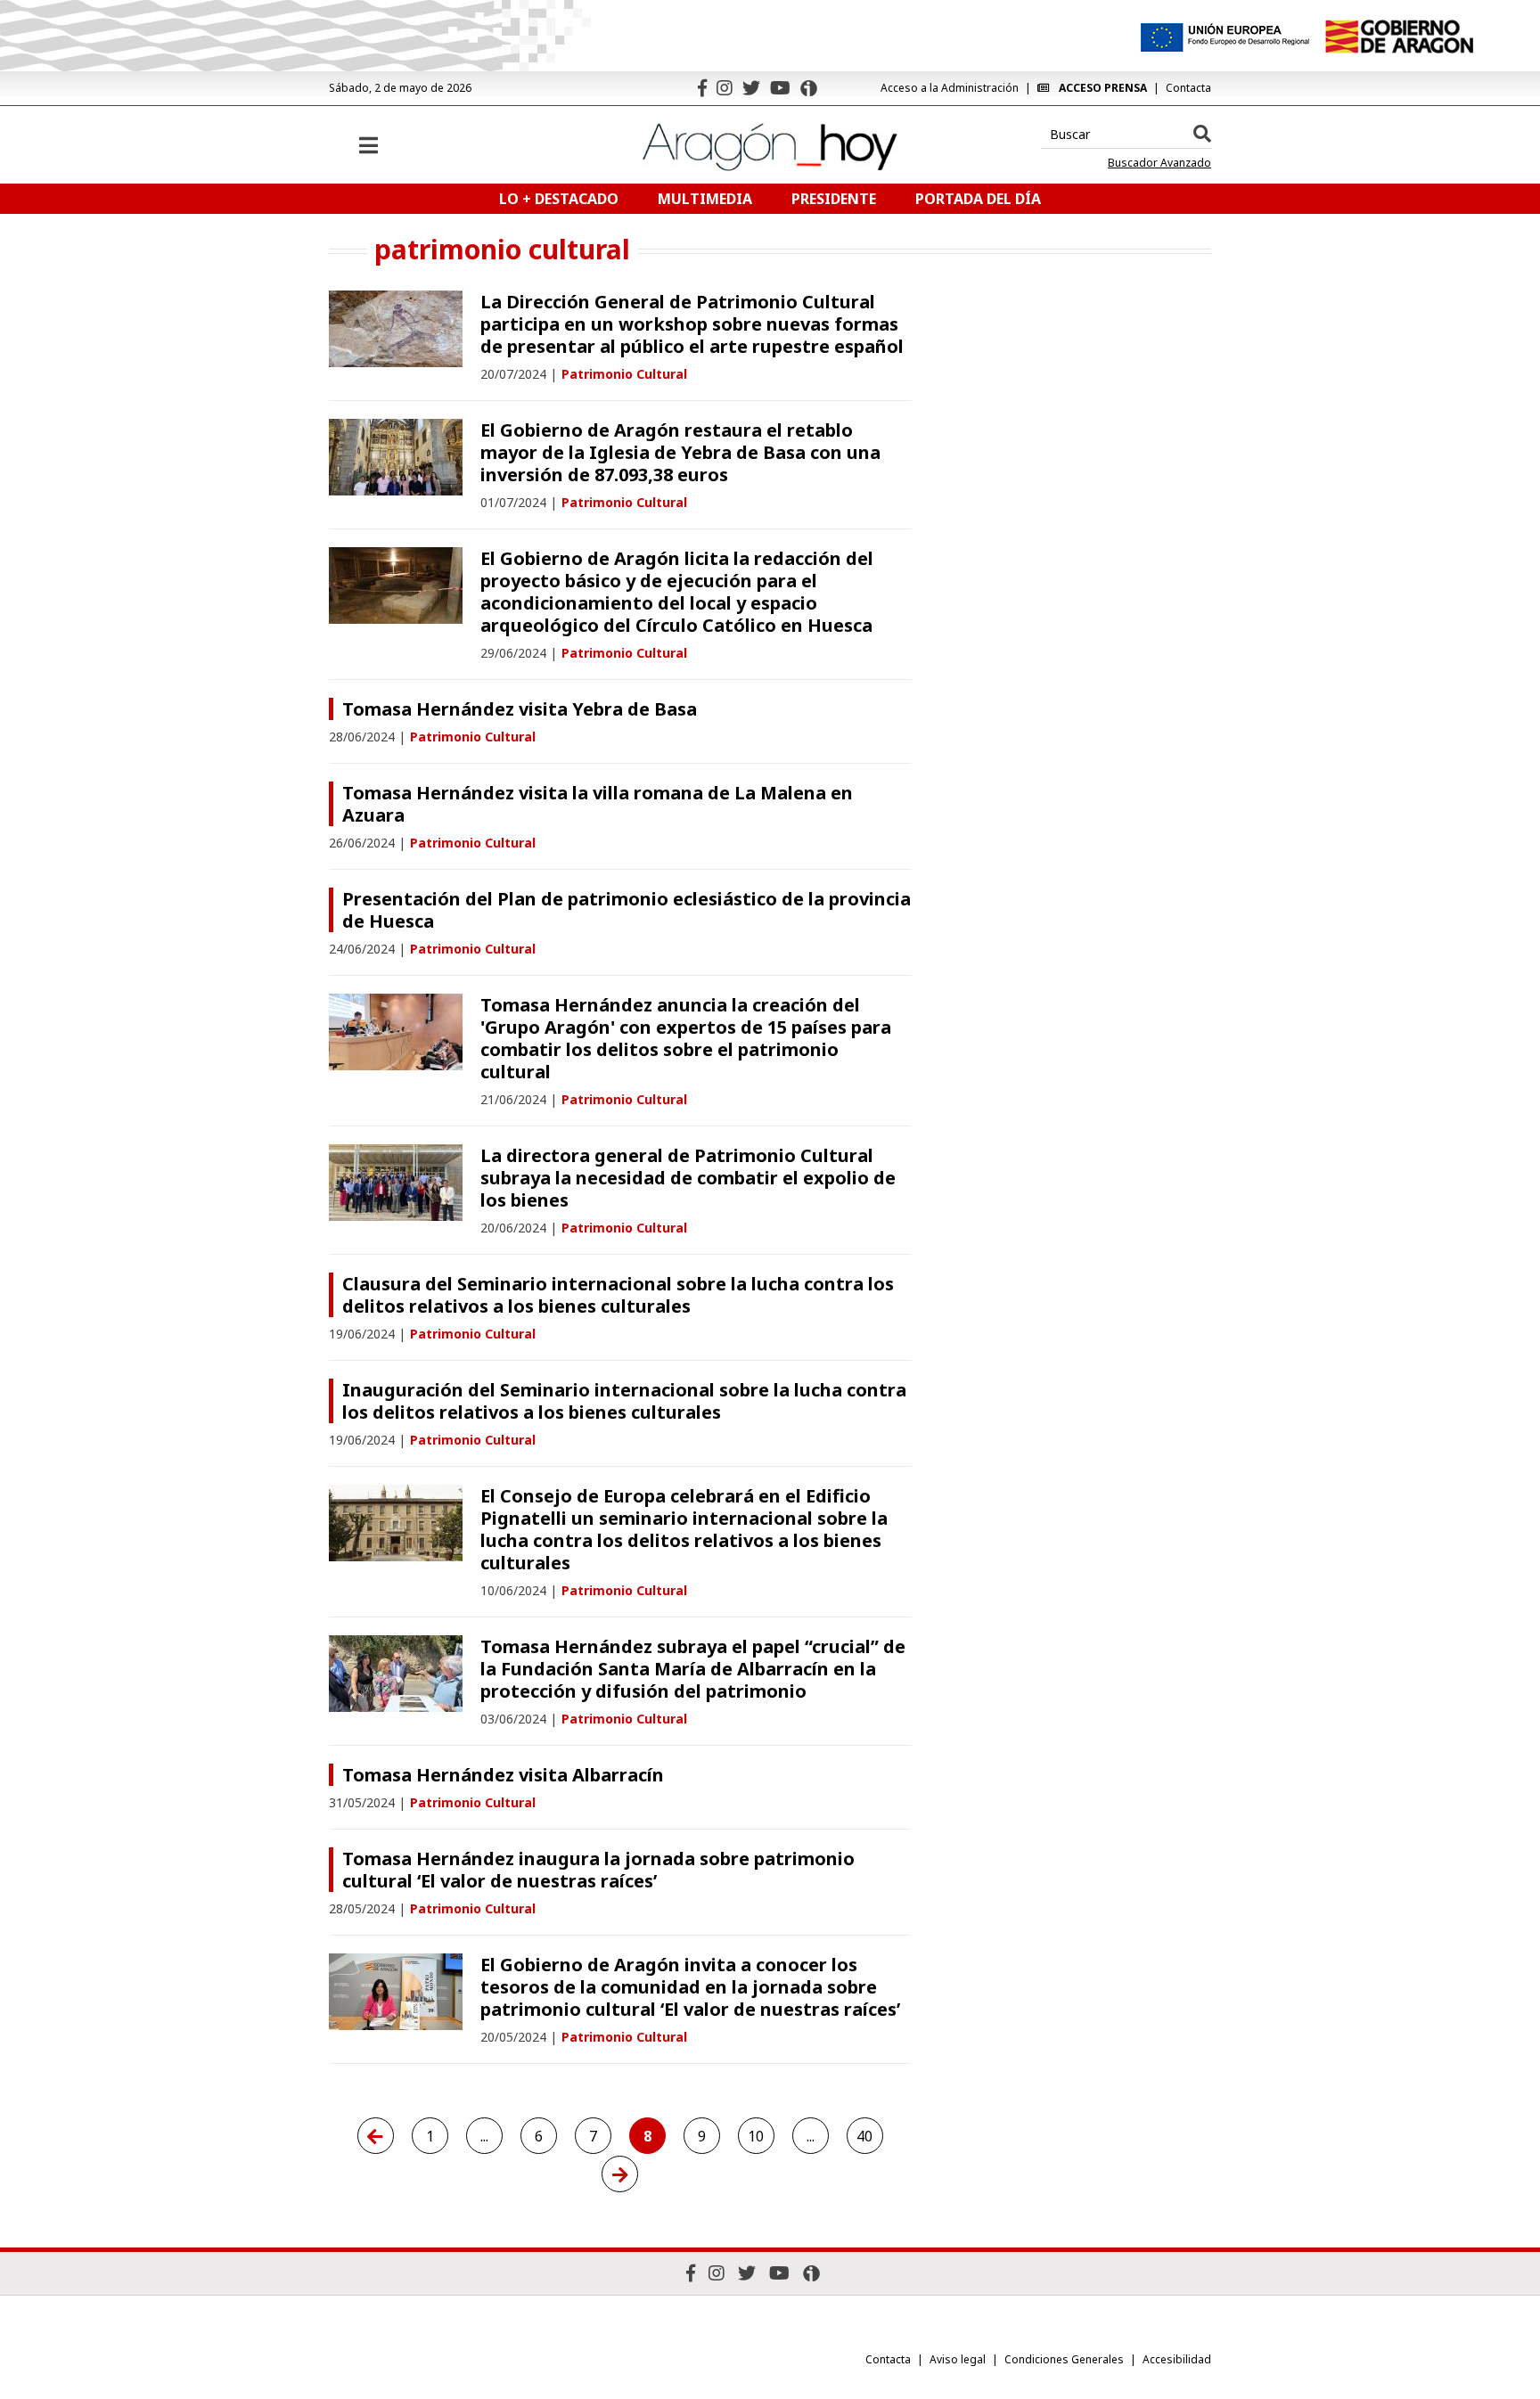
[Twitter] (751, 88)
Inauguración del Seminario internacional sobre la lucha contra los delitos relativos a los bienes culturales (624, 1401)
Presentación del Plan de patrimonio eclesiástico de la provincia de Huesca (627, 910)
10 (756, 2136)
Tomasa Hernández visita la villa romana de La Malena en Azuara (598, 804)
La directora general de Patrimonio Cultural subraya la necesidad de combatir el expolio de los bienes (688, 1178)
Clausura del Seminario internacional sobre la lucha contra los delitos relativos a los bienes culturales (618, 1295)
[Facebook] (702, 88)
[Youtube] (780, 88)
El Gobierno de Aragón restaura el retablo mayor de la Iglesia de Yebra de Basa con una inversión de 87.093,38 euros (680, 452)
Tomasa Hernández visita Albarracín (503, 1775)
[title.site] (1399, 37)
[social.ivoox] (809, 88)
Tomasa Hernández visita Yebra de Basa (520, 709)
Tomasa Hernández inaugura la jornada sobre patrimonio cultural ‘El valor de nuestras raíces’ (598, 1870)
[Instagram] (725, 88)
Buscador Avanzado (1159, 163)
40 (864, 2136)
